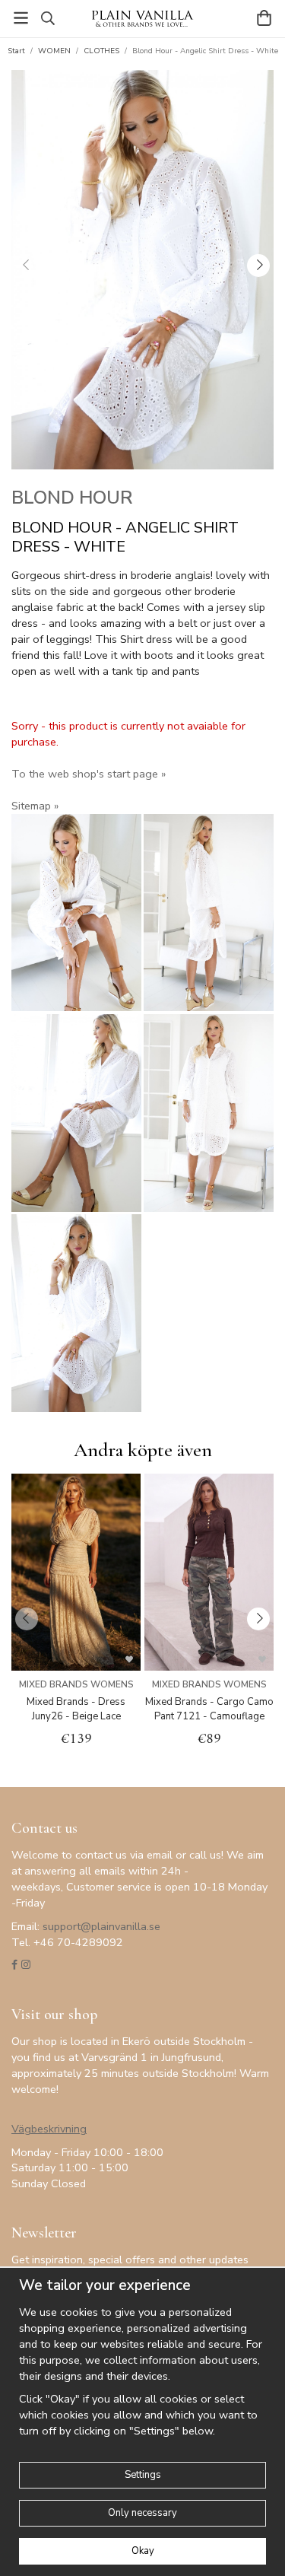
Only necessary (142, 2513)
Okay (143, 2551)
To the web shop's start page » (89, 774)
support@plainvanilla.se (101, 1926)
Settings (143, 2475)
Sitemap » (35, 806)
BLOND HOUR (72, 498)
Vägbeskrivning (49, 2129)
